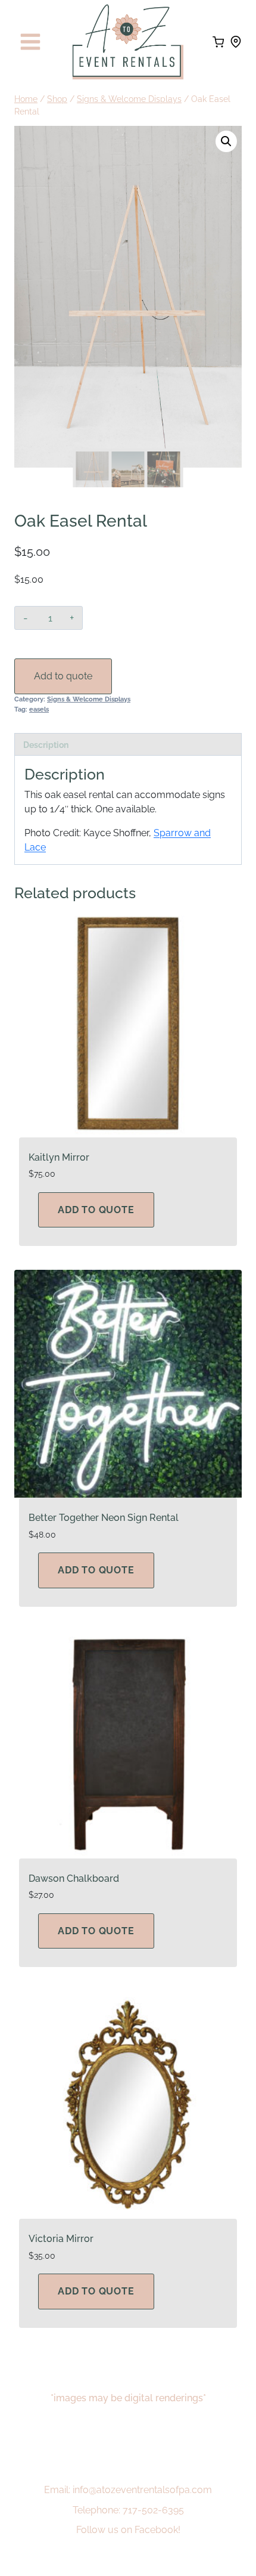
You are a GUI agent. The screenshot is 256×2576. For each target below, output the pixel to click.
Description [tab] (46, 745)
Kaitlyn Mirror (59, 1157)
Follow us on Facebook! (128, 2530)
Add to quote (63, 676)
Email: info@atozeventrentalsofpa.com (128, 2490)
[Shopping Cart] (218, 42)
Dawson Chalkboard (74, 1878)
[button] (226, 141)
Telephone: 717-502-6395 (128, 2510)
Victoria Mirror (61, 2239)
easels (39, 709)
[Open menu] (31, 42)
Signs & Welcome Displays (89, 699)
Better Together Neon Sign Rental (104, 1518)
